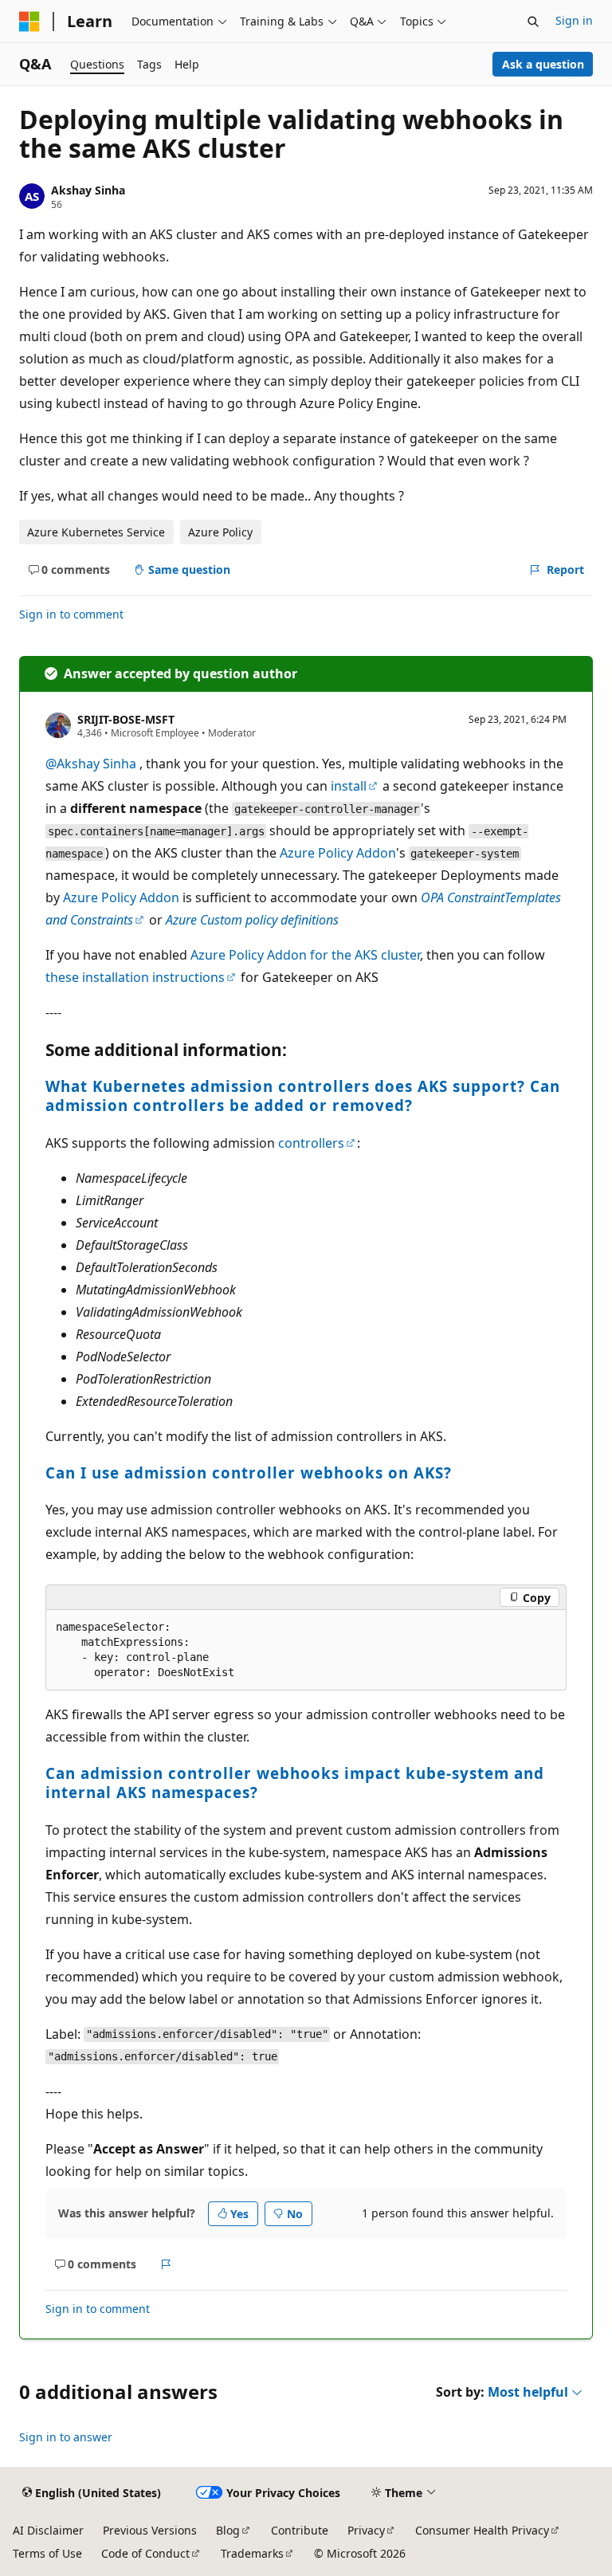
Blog (228, 2530)
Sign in (574, 20)
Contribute (300, 2530)
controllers (311, 1143)
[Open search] (533, 22)
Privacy (366, 2530)
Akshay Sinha (88, 190)
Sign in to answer (66, 2437)
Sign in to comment (71, 614)
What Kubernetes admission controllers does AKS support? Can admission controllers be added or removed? (303, 1096)
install (349, 786)
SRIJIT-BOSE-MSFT (126, 719)
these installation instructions (135, 977)
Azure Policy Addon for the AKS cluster (305, 955)
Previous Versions (150, 2530)
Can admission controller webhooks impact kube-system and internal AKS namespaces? (295, 1783)
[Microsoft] (29, 22)
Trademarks (252, 2553)
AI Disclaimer (48, 2530)
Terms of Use (47, 2553)
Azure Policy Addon (338, 853)
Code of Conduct (145, 2553)
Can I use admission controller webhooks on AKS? (249, 1473)
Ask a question (543, 64)
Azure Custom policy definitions (252, 920)
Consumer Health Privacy (482, 2530)
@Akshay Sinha (92, 764)
